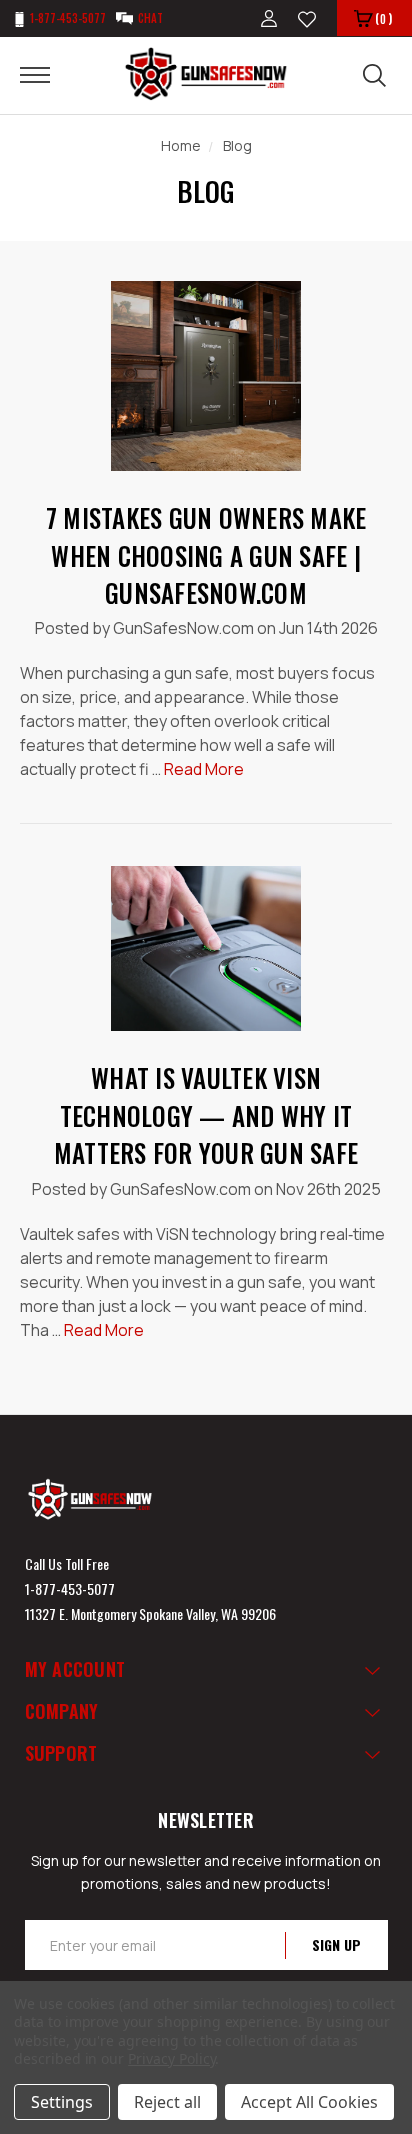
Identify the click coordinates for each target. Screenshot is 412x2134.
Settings (62, 2102)
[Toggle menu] (47, 74)
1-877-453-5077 (70, 1588)
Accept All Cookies (309, 2102)
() (383, 18)
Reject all (167, 2102)
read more (204, 769)
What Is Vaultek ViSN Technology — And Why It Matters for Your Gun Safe (206, 1115)
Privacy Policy (171, 2058)
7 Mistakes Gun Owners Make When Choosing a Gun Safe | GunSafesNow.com (206, 555)
